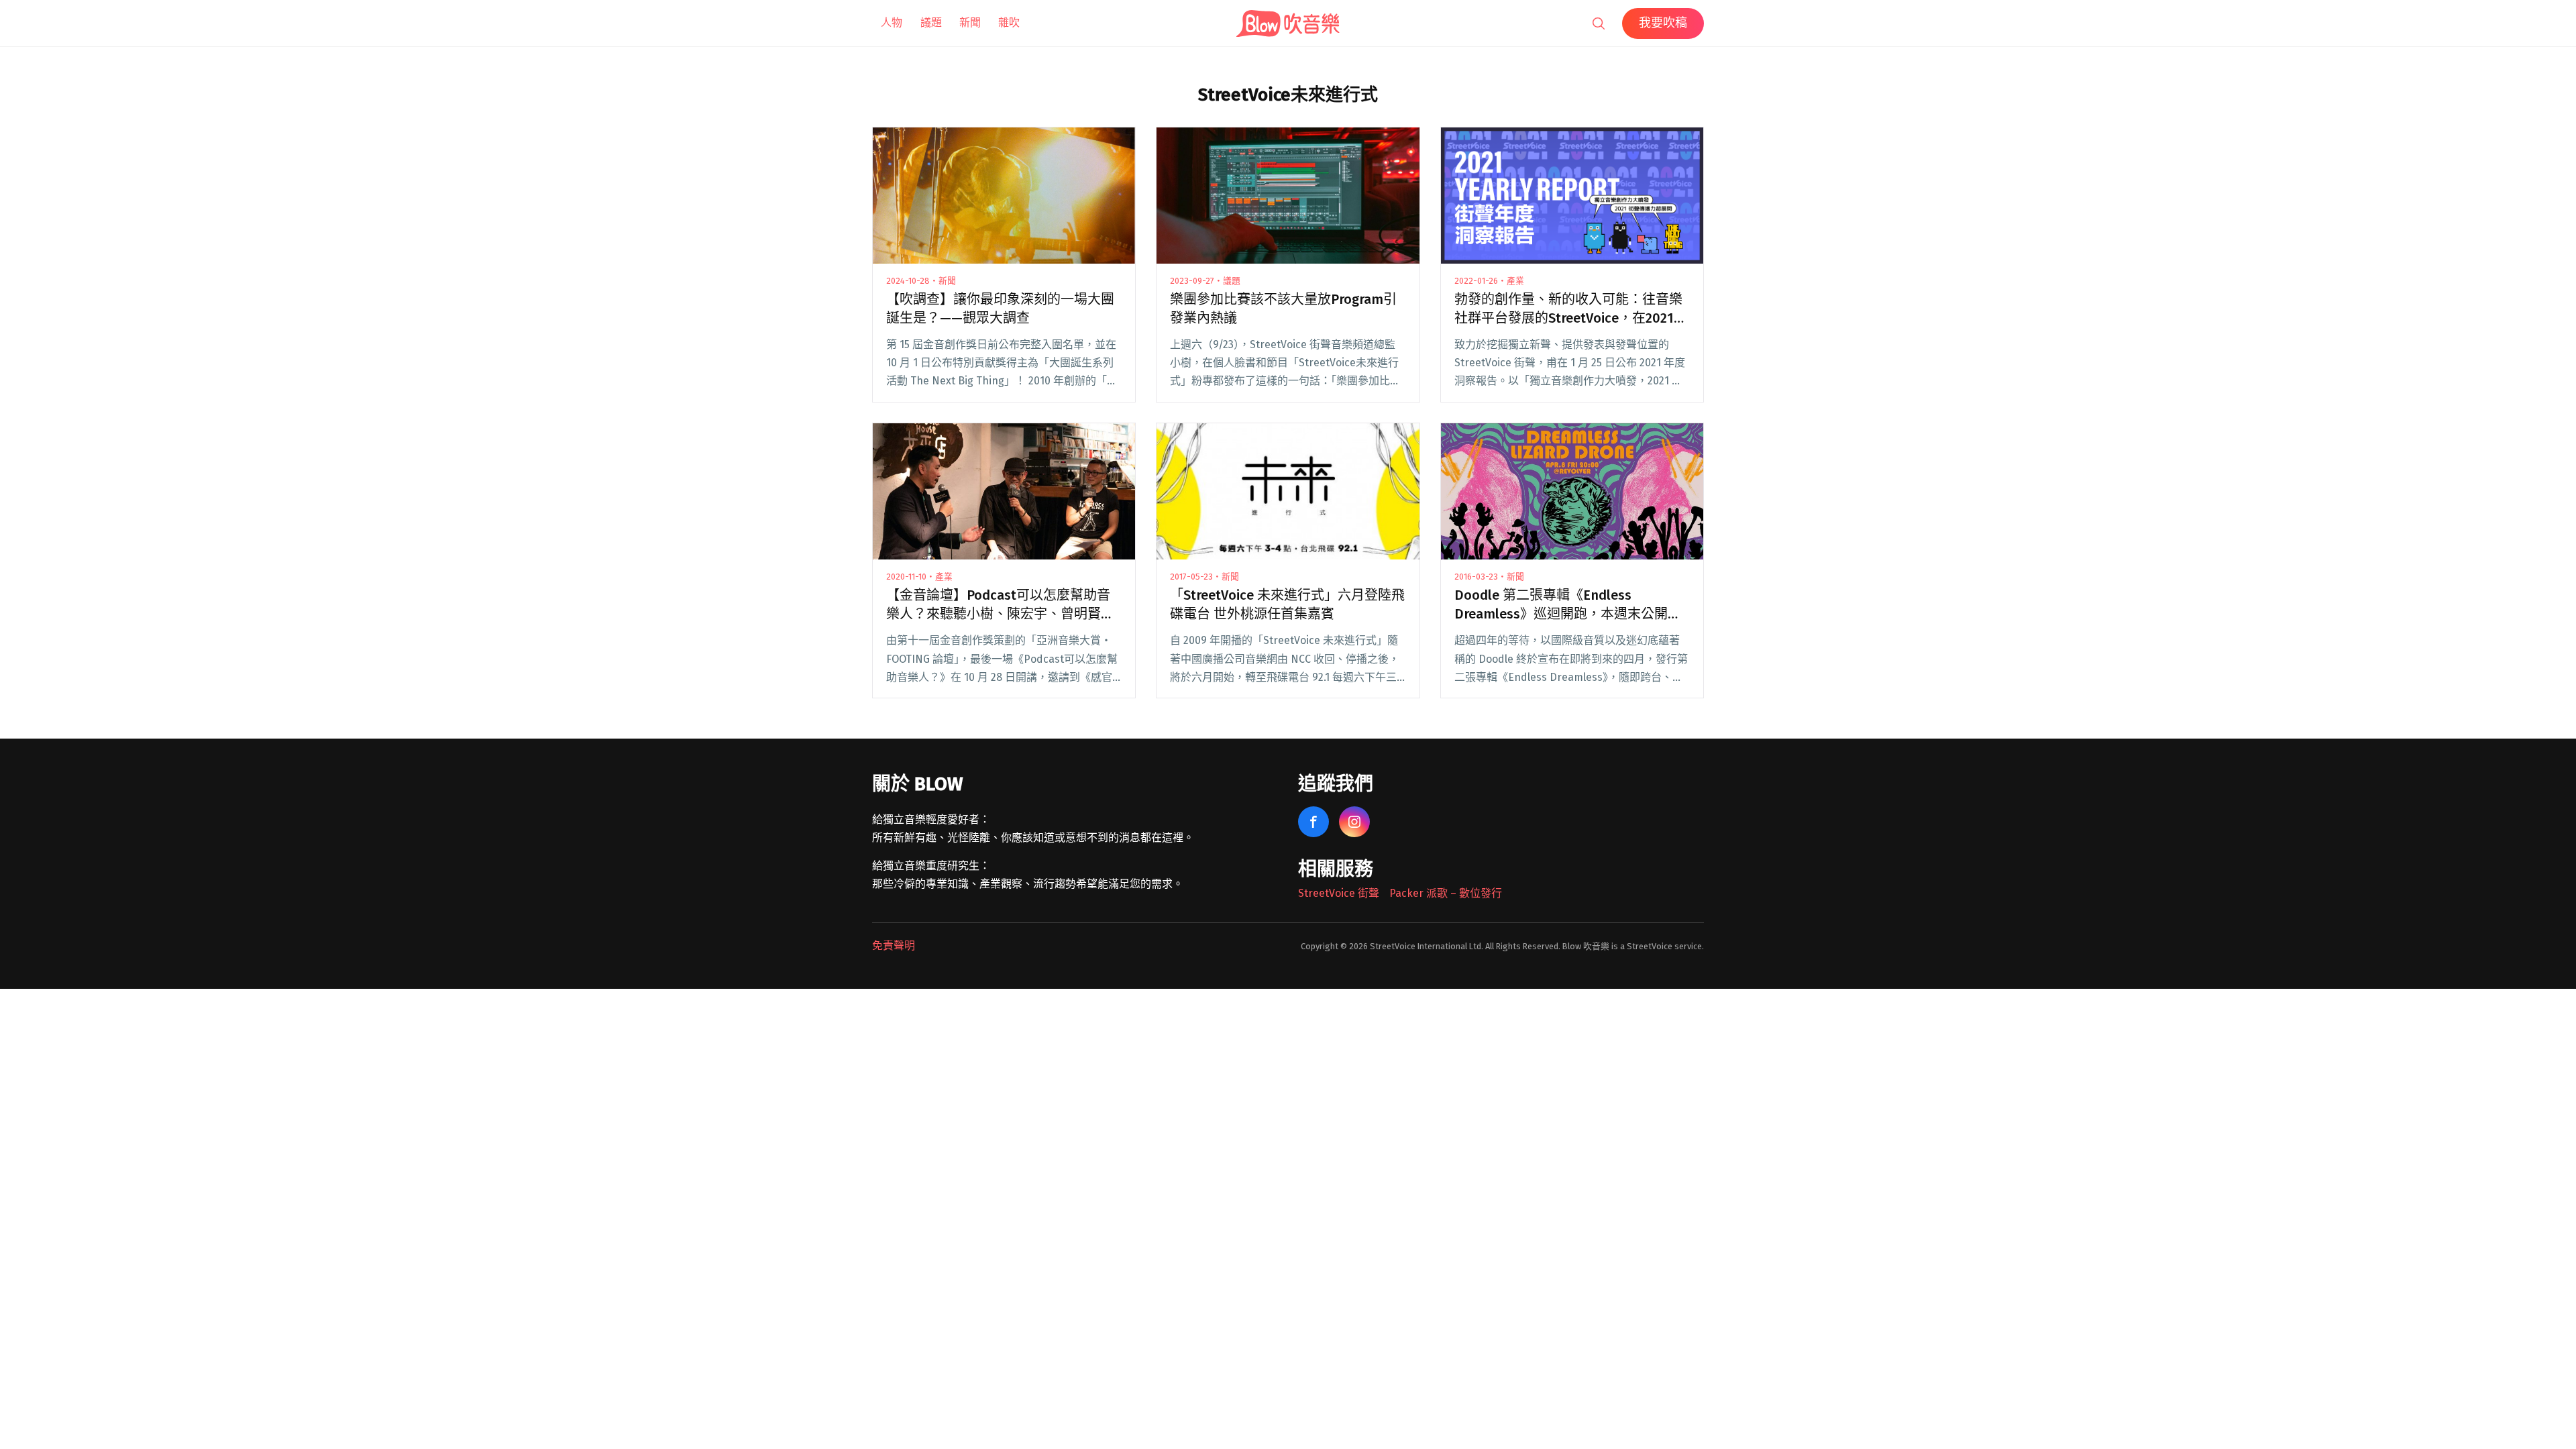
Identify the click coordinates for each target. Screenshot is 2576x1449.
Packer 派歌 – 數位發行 (1446, 893)
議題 (931, 22)
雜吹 (1009, 22)
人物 (892, 22)
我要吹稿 (1663, 23)
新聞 (970, 22)
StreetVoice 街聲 (1339, 893)
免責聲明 (894, 946)
